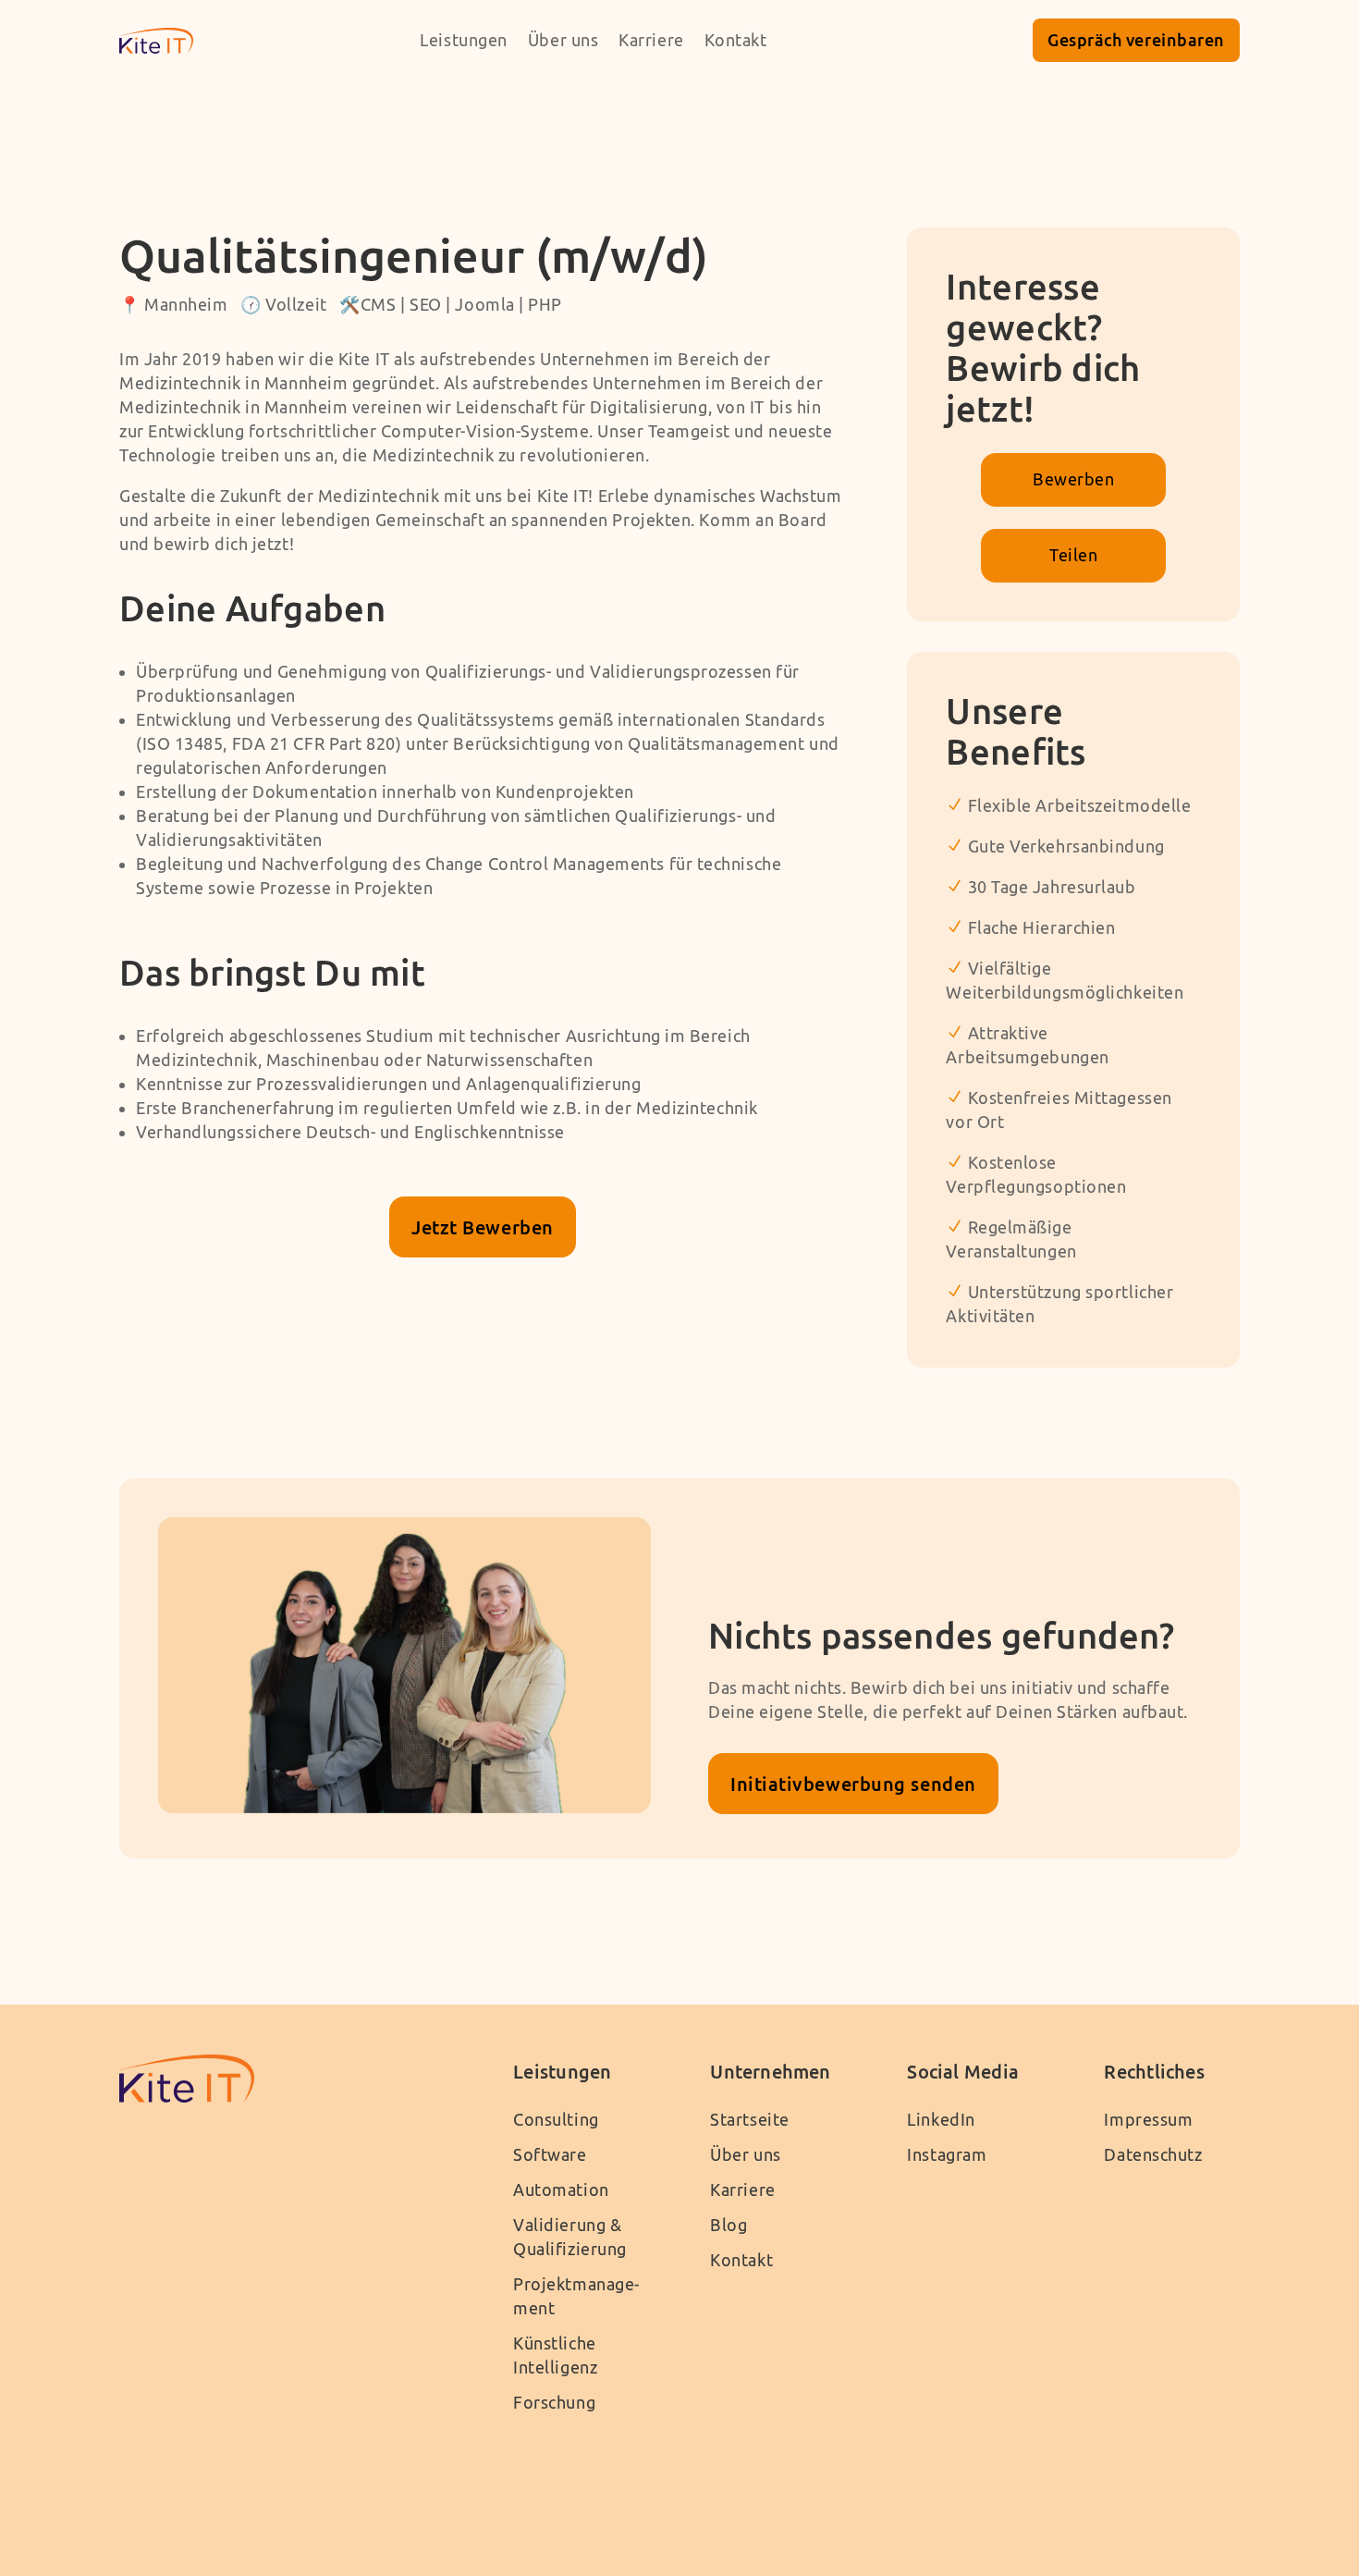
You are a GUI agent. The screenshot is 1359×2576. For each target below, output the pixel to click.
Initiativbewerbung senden (853, 1784)
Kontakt (736, 40)
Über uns (563, 40)
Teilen (1073, 555)
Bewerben (1073, 479)
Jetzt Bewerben (483, 1227)
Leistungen (464, 40)
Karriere (651, 40)
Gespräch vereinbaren (1136, 40)
